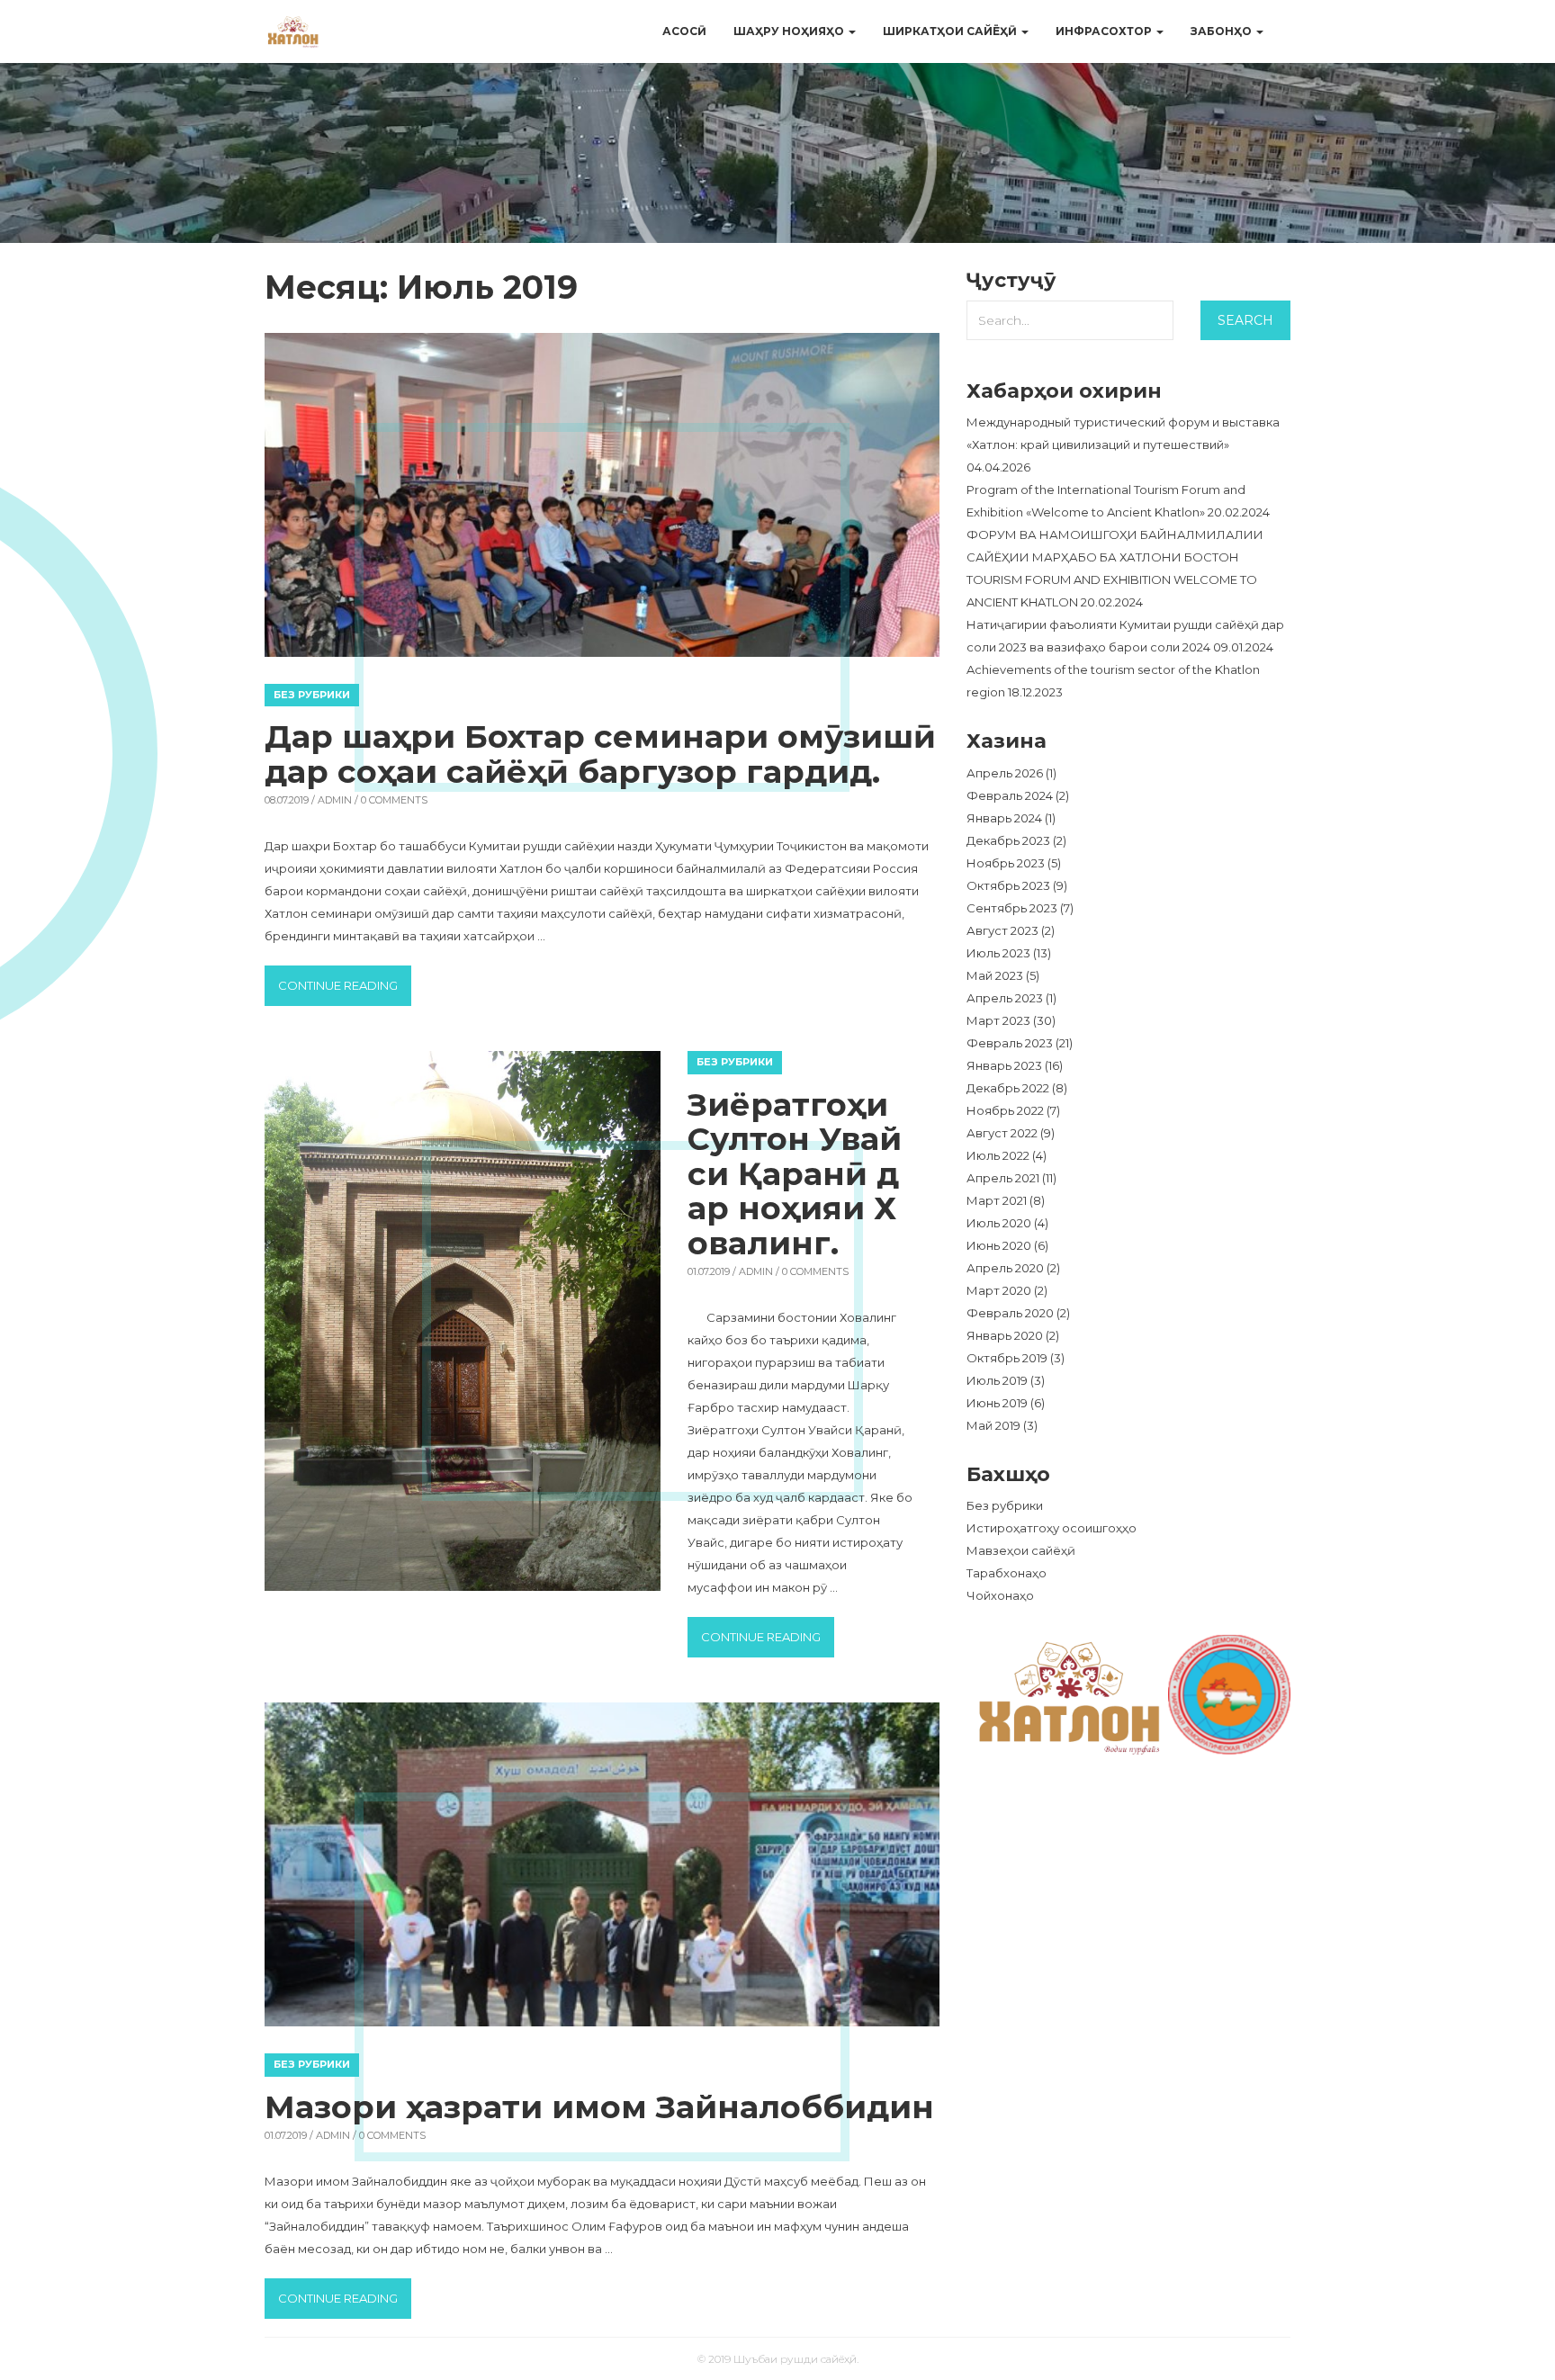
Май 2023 (995, 975)
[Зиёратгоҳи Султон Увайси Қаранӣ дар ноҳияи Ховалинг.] (463, 1321)
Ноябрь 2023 (1006, 863)
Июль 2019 (997, 1380)
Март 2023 (998, 1020)
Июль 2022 (998, 1155)
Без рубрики (312, 695)
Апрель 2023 (1005, 998)
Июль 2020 (999, 1223)
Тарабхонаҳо (1007, 1573)
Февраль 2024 (1010, 795)
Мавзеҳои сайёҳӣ (1021, 1550)
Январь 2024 (1004, 818)
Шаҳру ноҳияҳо (790, 31)
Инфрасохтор (1105, 31)
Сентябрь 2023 (1012, 908)
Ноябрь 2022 (1005, 1110)
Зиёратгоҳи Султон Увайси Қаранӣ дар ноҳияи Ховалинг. (795, 1174)
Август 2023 (1002, 930)
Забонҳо (1222, 31)
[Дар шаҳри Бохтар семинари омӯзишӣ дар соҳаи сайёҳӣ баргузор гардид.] (602, 495)
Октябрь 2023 (1008, 885)
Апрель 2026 (1005, 773)
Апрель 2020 (1005, 1268)
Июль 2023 (998, 953)
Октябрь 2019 (1007, 1358)
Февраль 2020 (1010, 1313)
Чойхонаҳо (1000, 1595)
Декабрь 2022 (1008, 1088)
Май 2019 (993, 1425)
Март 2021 (997, 1200)
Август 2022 (1002, 1133)
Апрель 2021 (1003, 1178)
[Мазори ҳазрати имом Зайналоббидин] (602, 1864)
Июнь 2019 (997, 1403)
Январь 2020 (1005, 1335)
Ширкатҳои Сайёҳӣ (951, 31)
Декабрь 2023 (1008, 840)
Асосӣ (684, 31)
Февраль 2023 (1010, 1043)
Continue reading (345, 985)
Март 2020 (999, 1290)
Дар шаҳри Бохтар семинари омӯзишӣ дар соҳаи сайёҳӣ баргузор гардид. (600, 754)
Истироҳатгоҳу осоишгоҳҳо (1052, 1528)
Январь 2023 (1004, 1065)
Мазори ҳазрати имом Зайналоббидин (599, 2107)
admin (335, 800)
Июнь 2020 (999, 1245)
